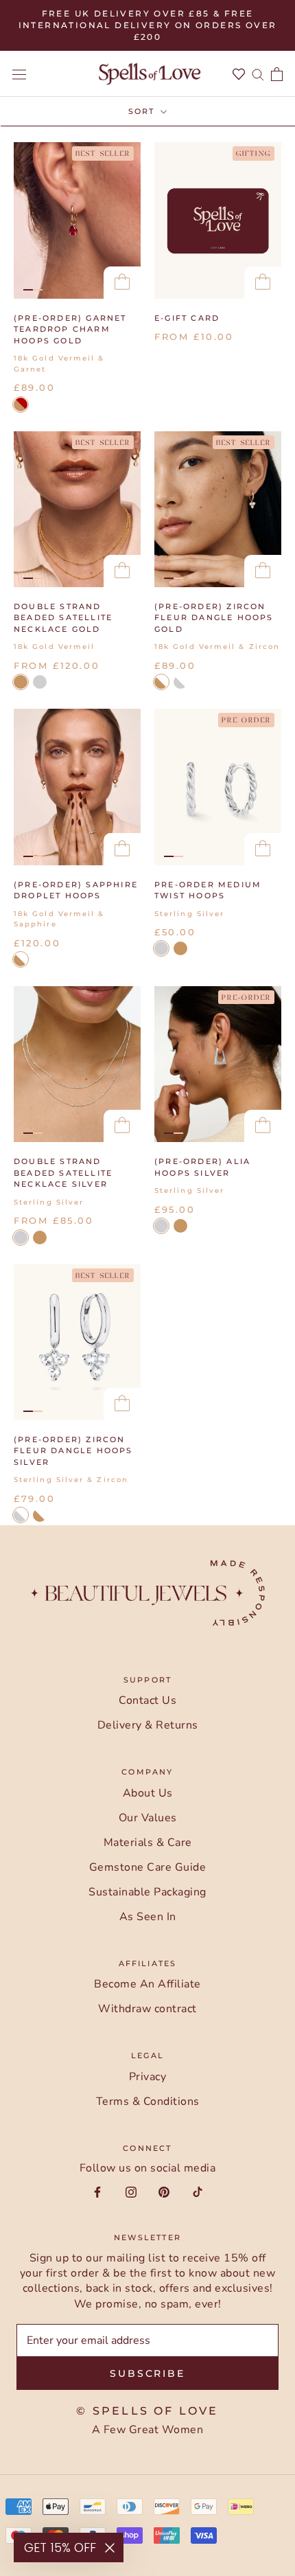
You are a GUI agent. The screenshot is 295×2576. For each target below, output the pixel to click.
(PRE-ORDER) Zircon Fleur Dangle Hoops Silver (73, 1451)
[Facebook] (97, 2191)
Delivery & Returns (148, 1725)
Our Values (148, 1818)
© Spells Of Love (147, 2411)
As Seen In (148, 1917)
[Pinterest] (164, 2191)
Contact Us (147, 1700)
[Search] (258, 74)
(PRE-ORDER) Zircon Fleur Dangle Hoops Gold (214, 618)
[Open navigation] (19, 74)
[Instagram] (131, 2191)
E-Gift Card (187, 318)
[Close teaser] (110, 2548)
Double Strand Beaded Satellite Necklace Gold (63, 618)
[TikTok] (198, 2191)
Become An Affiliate (147, 1984)
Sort (143, 111)
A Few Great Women (148, 2430)
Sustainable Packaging (147, 1892)
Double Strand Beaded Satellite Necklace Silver (63, 1173)
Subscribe (147, 2373)
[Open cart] (277, 74)
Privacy (148, 2077)
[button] (69, 2547)
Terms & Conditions (148, 2101)
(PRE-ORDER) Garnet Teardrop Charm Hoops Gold (70, 329)
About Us (148, 1793)
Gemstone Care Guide (148, 1867)
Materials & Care (148, 1843)
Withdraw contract (147, 2009)
